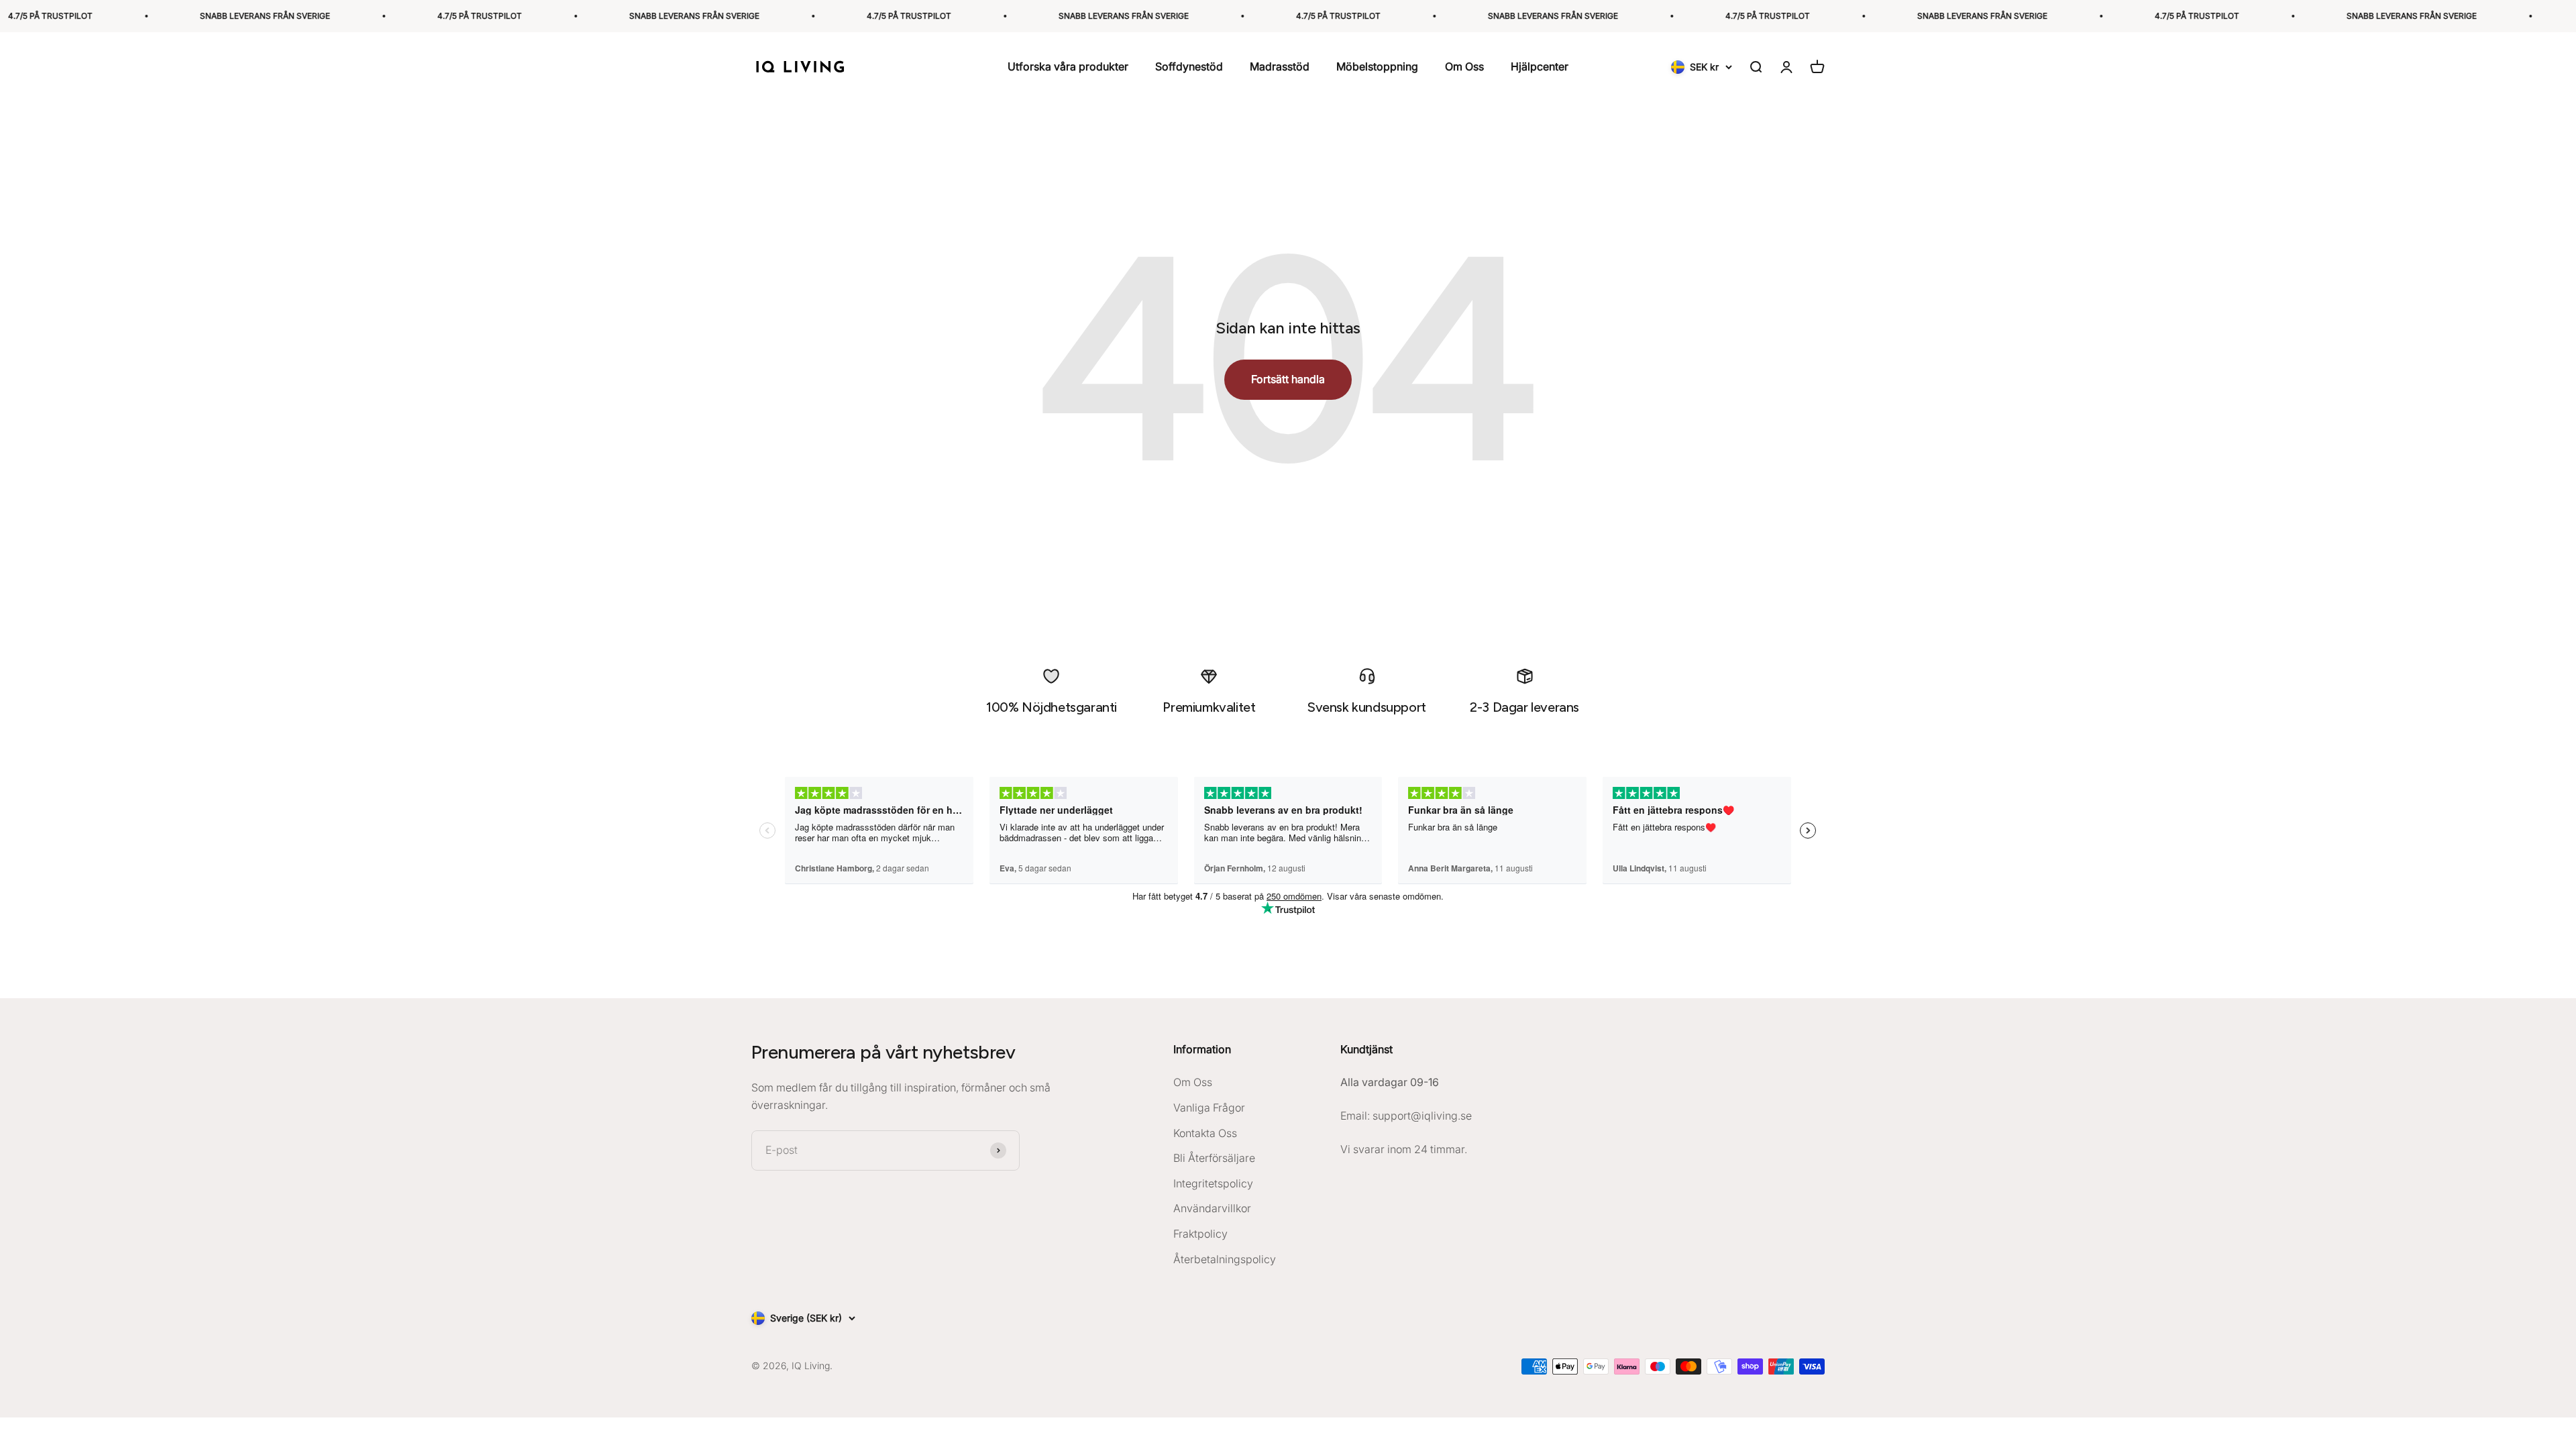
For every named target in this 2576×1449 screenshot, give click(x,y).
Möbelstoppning (1377, 67)
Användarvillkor (1212, 1208)
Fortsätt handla (1288, 379)
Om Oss (1464, 67)
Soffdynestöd (1189, 67)
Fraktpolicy (1200, 1234)
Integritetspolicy (1213, 1183)
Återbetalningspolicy (1225, 1259)
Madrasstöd (1280, 67)
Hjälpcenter (1540, 67)
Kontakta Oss (1205, 1133)
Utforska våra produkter (1068, 67)
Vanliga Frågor (1209, 1108)
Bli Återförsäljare (1214, 1158)
